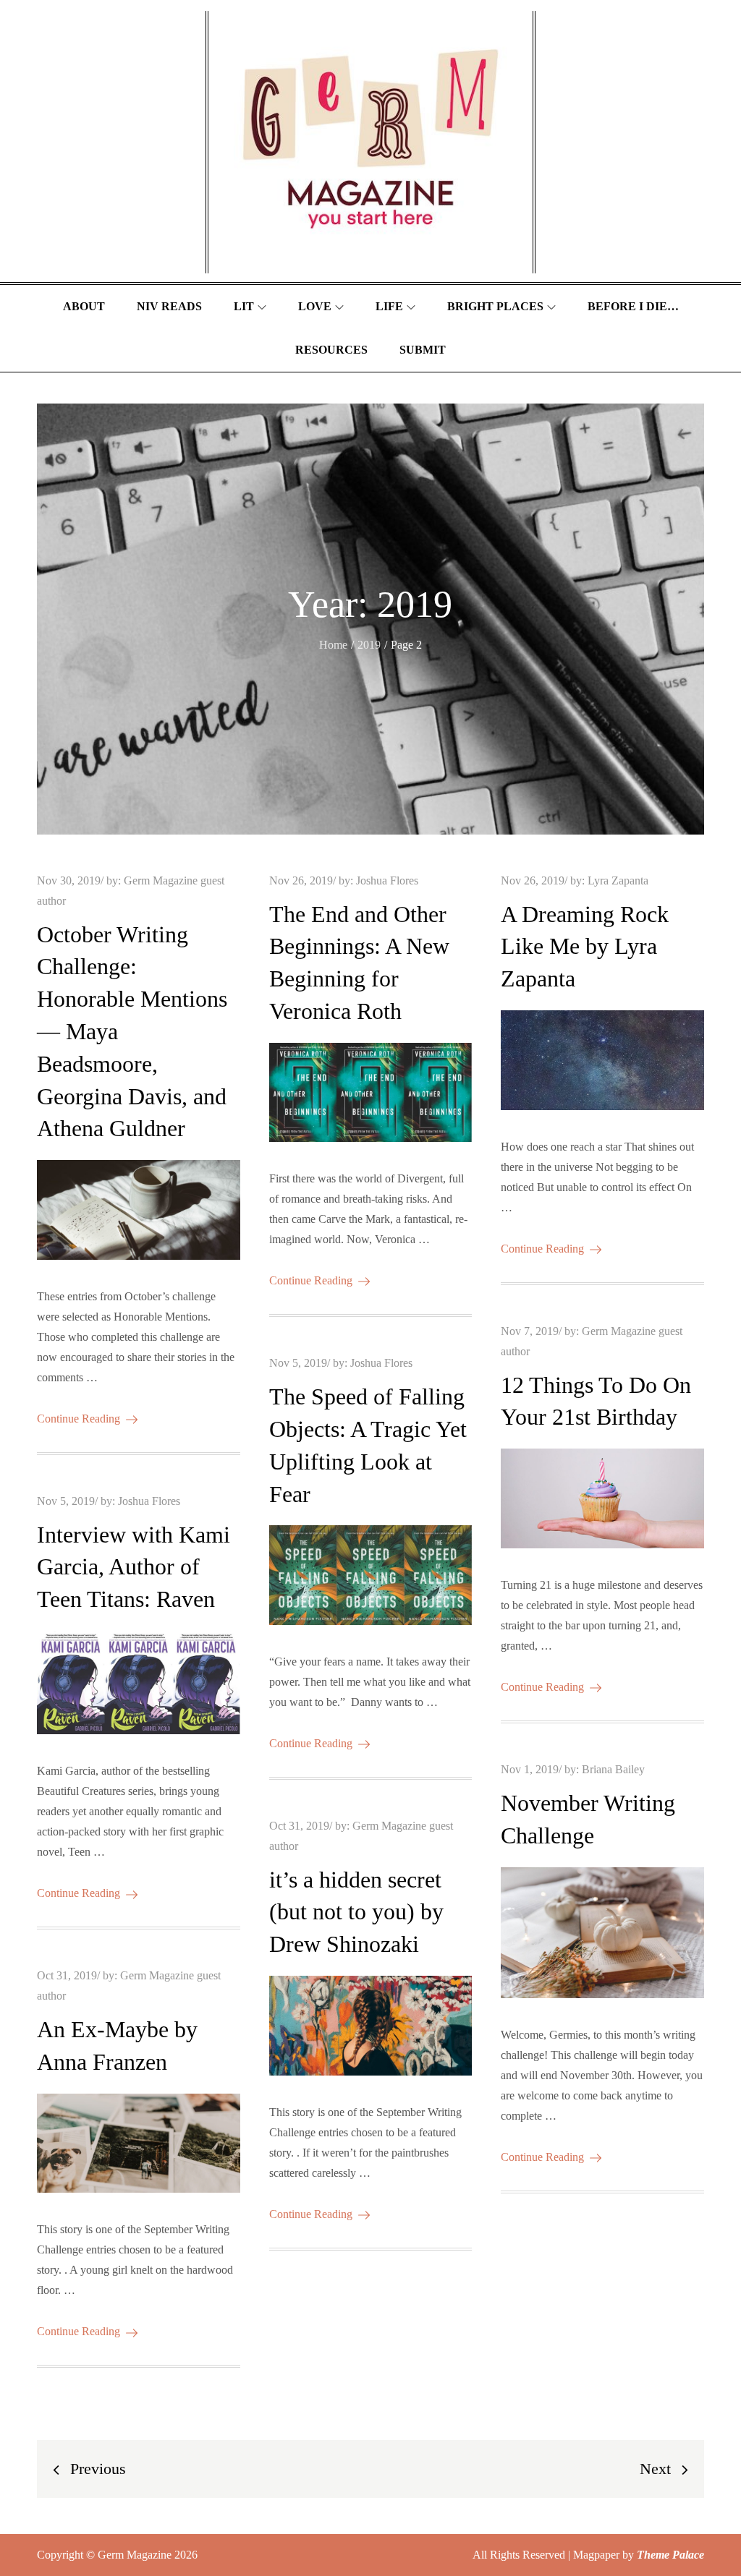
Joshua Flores (387, 880)
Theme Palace (670, 2555)
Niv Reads (169, 306)
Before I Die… (633, 306)
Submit (423, 350)
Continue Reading (79, 1419)
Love (315, 306)
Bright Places (495, 306)
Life (389, 306)
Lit (244, 306)
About (84, 306)
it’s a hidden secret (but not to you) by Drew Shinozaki (356, 1912)
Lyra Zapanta (618, 880)
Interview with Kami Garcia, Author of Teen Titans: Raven (134, 1567)
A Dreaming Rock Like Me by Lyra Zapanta (585, 947)
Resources (331, 350)
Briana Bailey (613, 1769)
